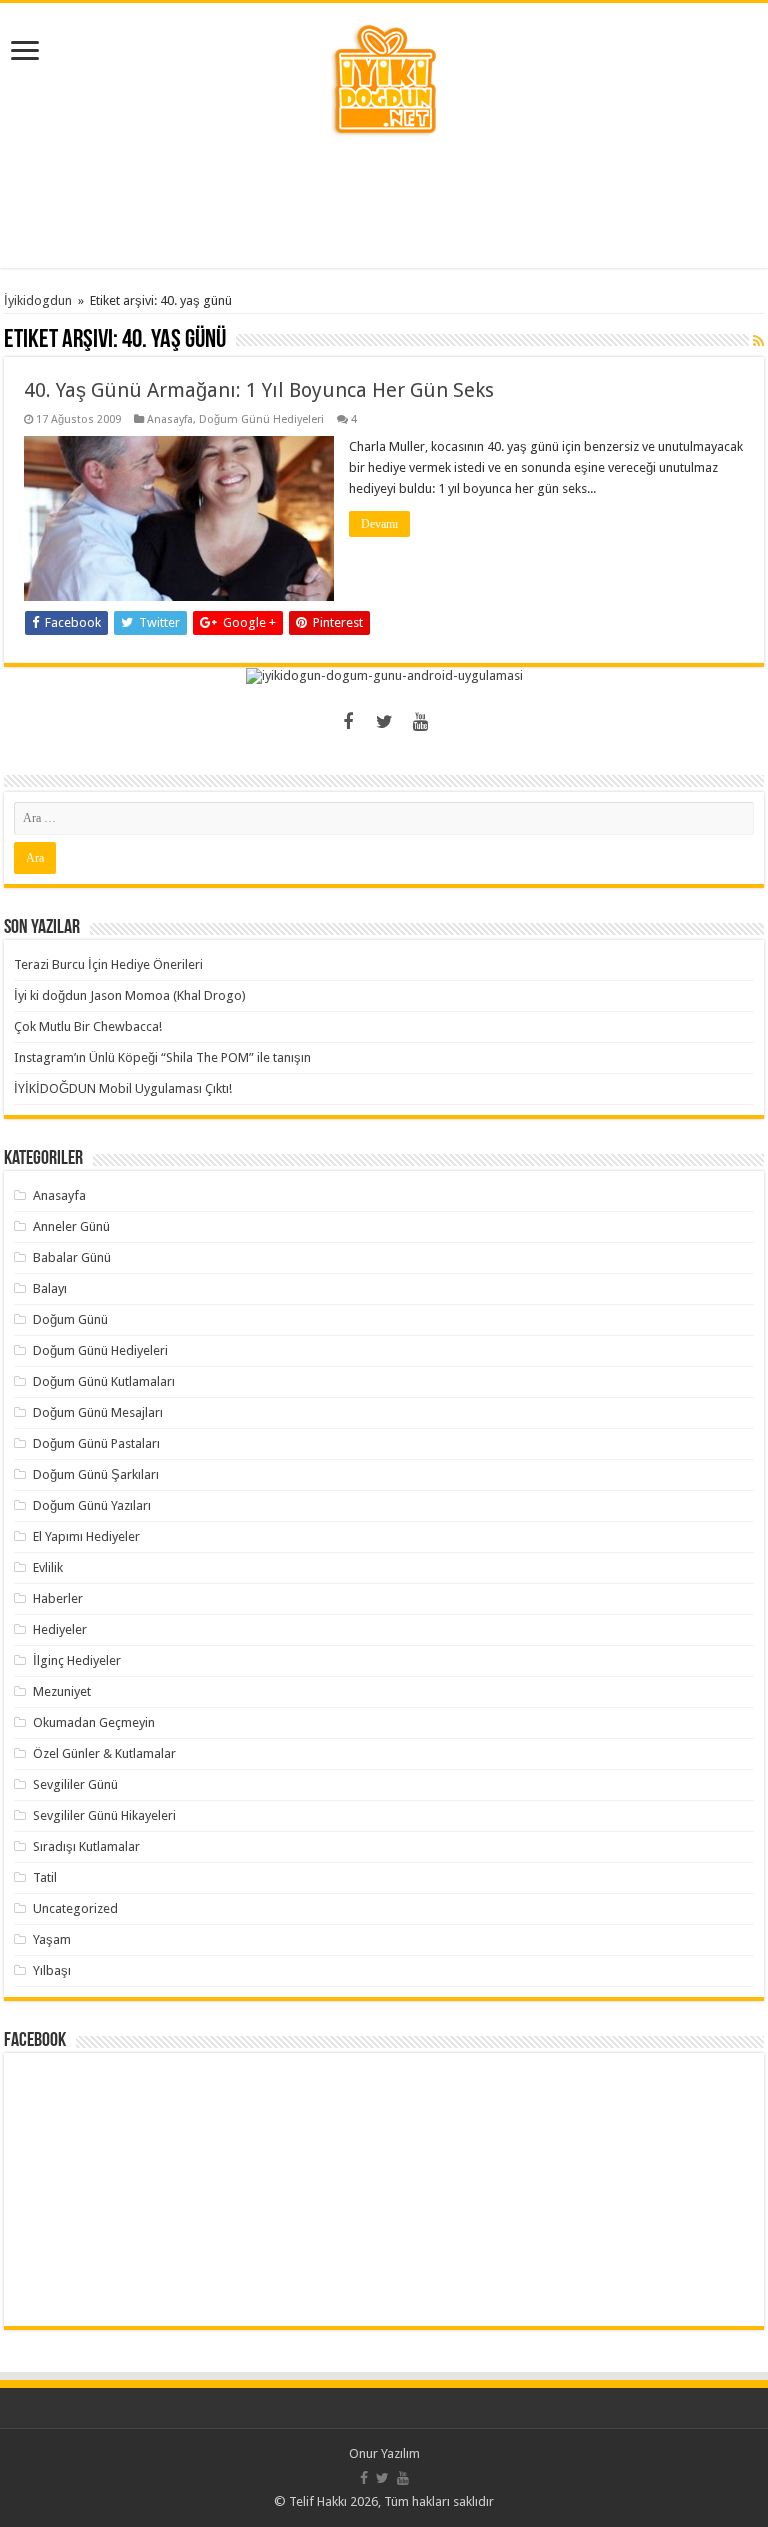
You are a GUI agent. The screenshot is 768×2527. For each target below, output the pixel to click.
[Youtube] (420, 722)
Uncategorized (75, 1908)
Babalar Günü (72, 1257)
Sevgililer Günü (75, 1784)
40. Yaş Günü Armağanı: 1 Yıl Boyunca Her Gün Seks (259, 390)
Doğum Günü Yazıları (92, 1505)
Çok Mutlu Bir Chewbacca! (88, 1026)
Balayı (50, 1288)
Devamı (379, 524)
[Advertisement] (384, 203)
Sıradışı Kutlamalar (86, 1846)
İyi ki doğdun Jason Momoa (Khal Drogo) (130, 995)
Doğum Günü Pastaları (96, 1443)
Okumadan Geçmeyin (94, 1722)
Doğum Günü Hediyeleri (261, 419)
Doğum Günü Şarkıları (96, 1474)
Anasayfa (170, 419)
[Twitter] (384, 722)
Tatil (45, 1877)
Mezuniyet (62, 1691)
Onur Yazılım (384, 2453)
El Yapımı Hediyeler (86, 1536)
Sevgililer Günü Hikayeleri (104, 1815)
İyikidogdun (38, 300)
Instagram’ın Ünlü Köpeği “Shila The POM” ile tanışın (162, 1057)
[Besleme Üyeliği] (758, 341)
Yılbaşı (52, 1970)
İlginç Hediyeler (77, 1660)
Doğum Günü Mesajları (98, 1412)
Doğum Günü (70, 1319)
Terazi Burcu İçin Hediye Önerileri (108, 964)
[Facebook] (348, 722)
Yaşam (52, 1939)
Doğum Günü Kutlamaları (104, 1381)
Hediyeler (60, 1629)
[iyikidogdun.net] (384, 77)
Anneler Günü (71, 1226)
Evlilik (48, 1567)
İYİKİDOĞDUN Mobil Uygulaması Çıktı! (123, 1088)
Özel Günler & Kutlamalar (104, 1753)
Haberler (58, 1598)
